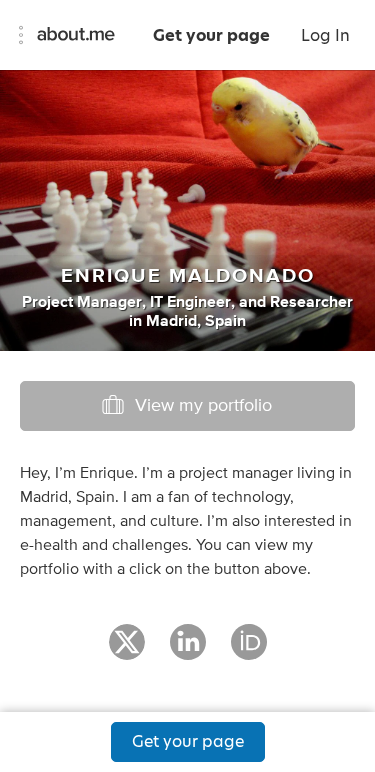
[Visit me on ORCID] (249, 651)
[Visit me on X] (127, 651)
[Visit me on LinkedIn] (188, 651)
